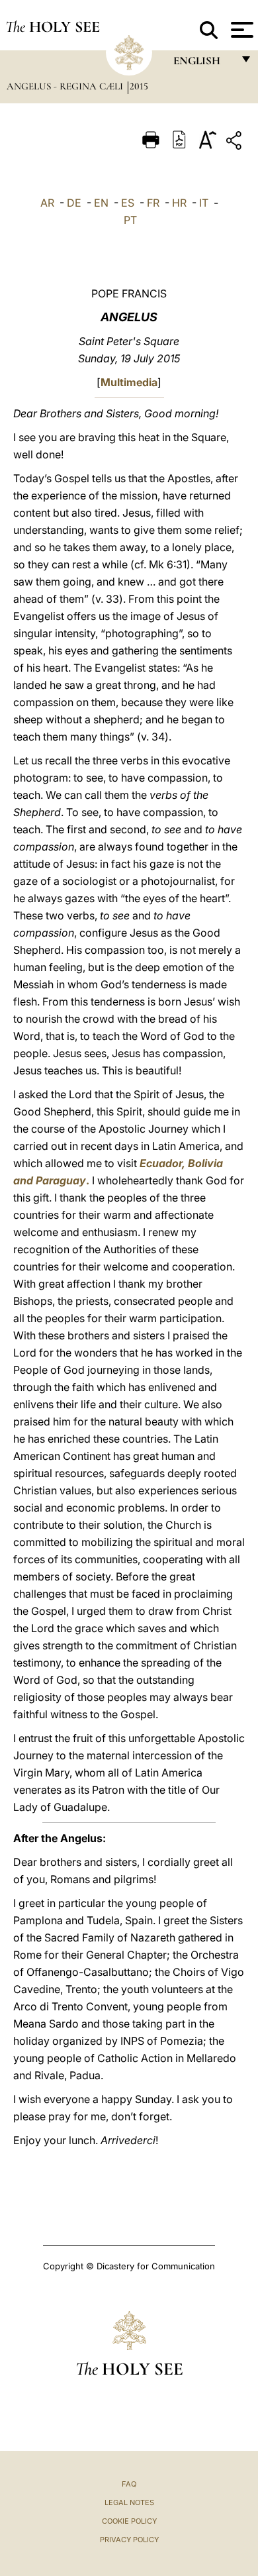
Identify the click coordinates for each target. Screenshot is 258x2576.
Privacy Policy (129, 2540)
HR (179, 203)
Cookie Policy (129, 2521)
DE (74, 203)
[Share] (236, 143)
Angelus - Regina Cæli (66, 86)
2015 (139, 86)
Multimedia (129, 382)
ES (128, 203)
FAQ (129, 2484)
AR (47, 203)
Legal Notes (129, 2502)
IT (204, 203)
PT (130, 220)
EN (101, 203)
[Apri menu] (240, 30)
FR (153, 203)
